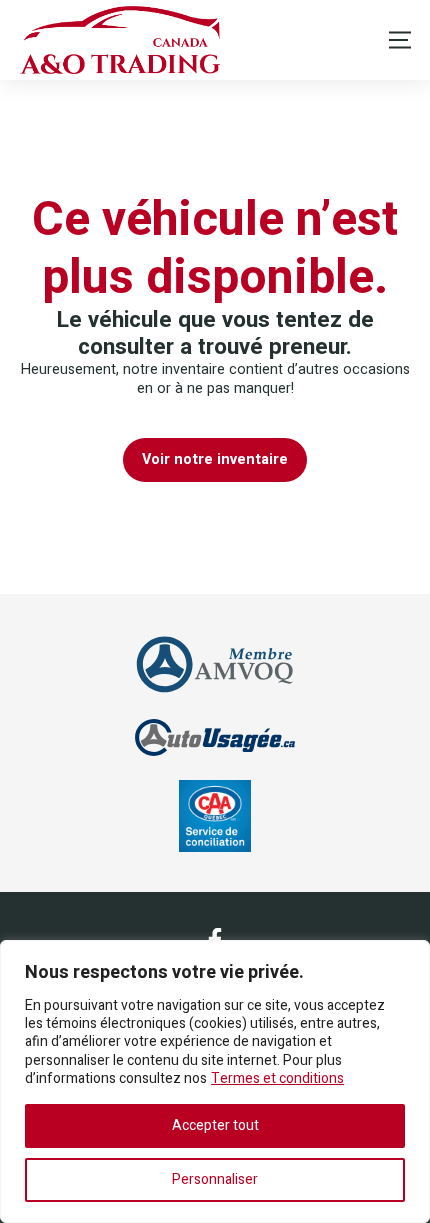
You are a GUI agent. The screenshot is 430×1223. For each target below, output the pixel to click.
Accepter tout (215, 1125)
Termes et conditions (277, 1078)
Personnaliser (215, 1179)
